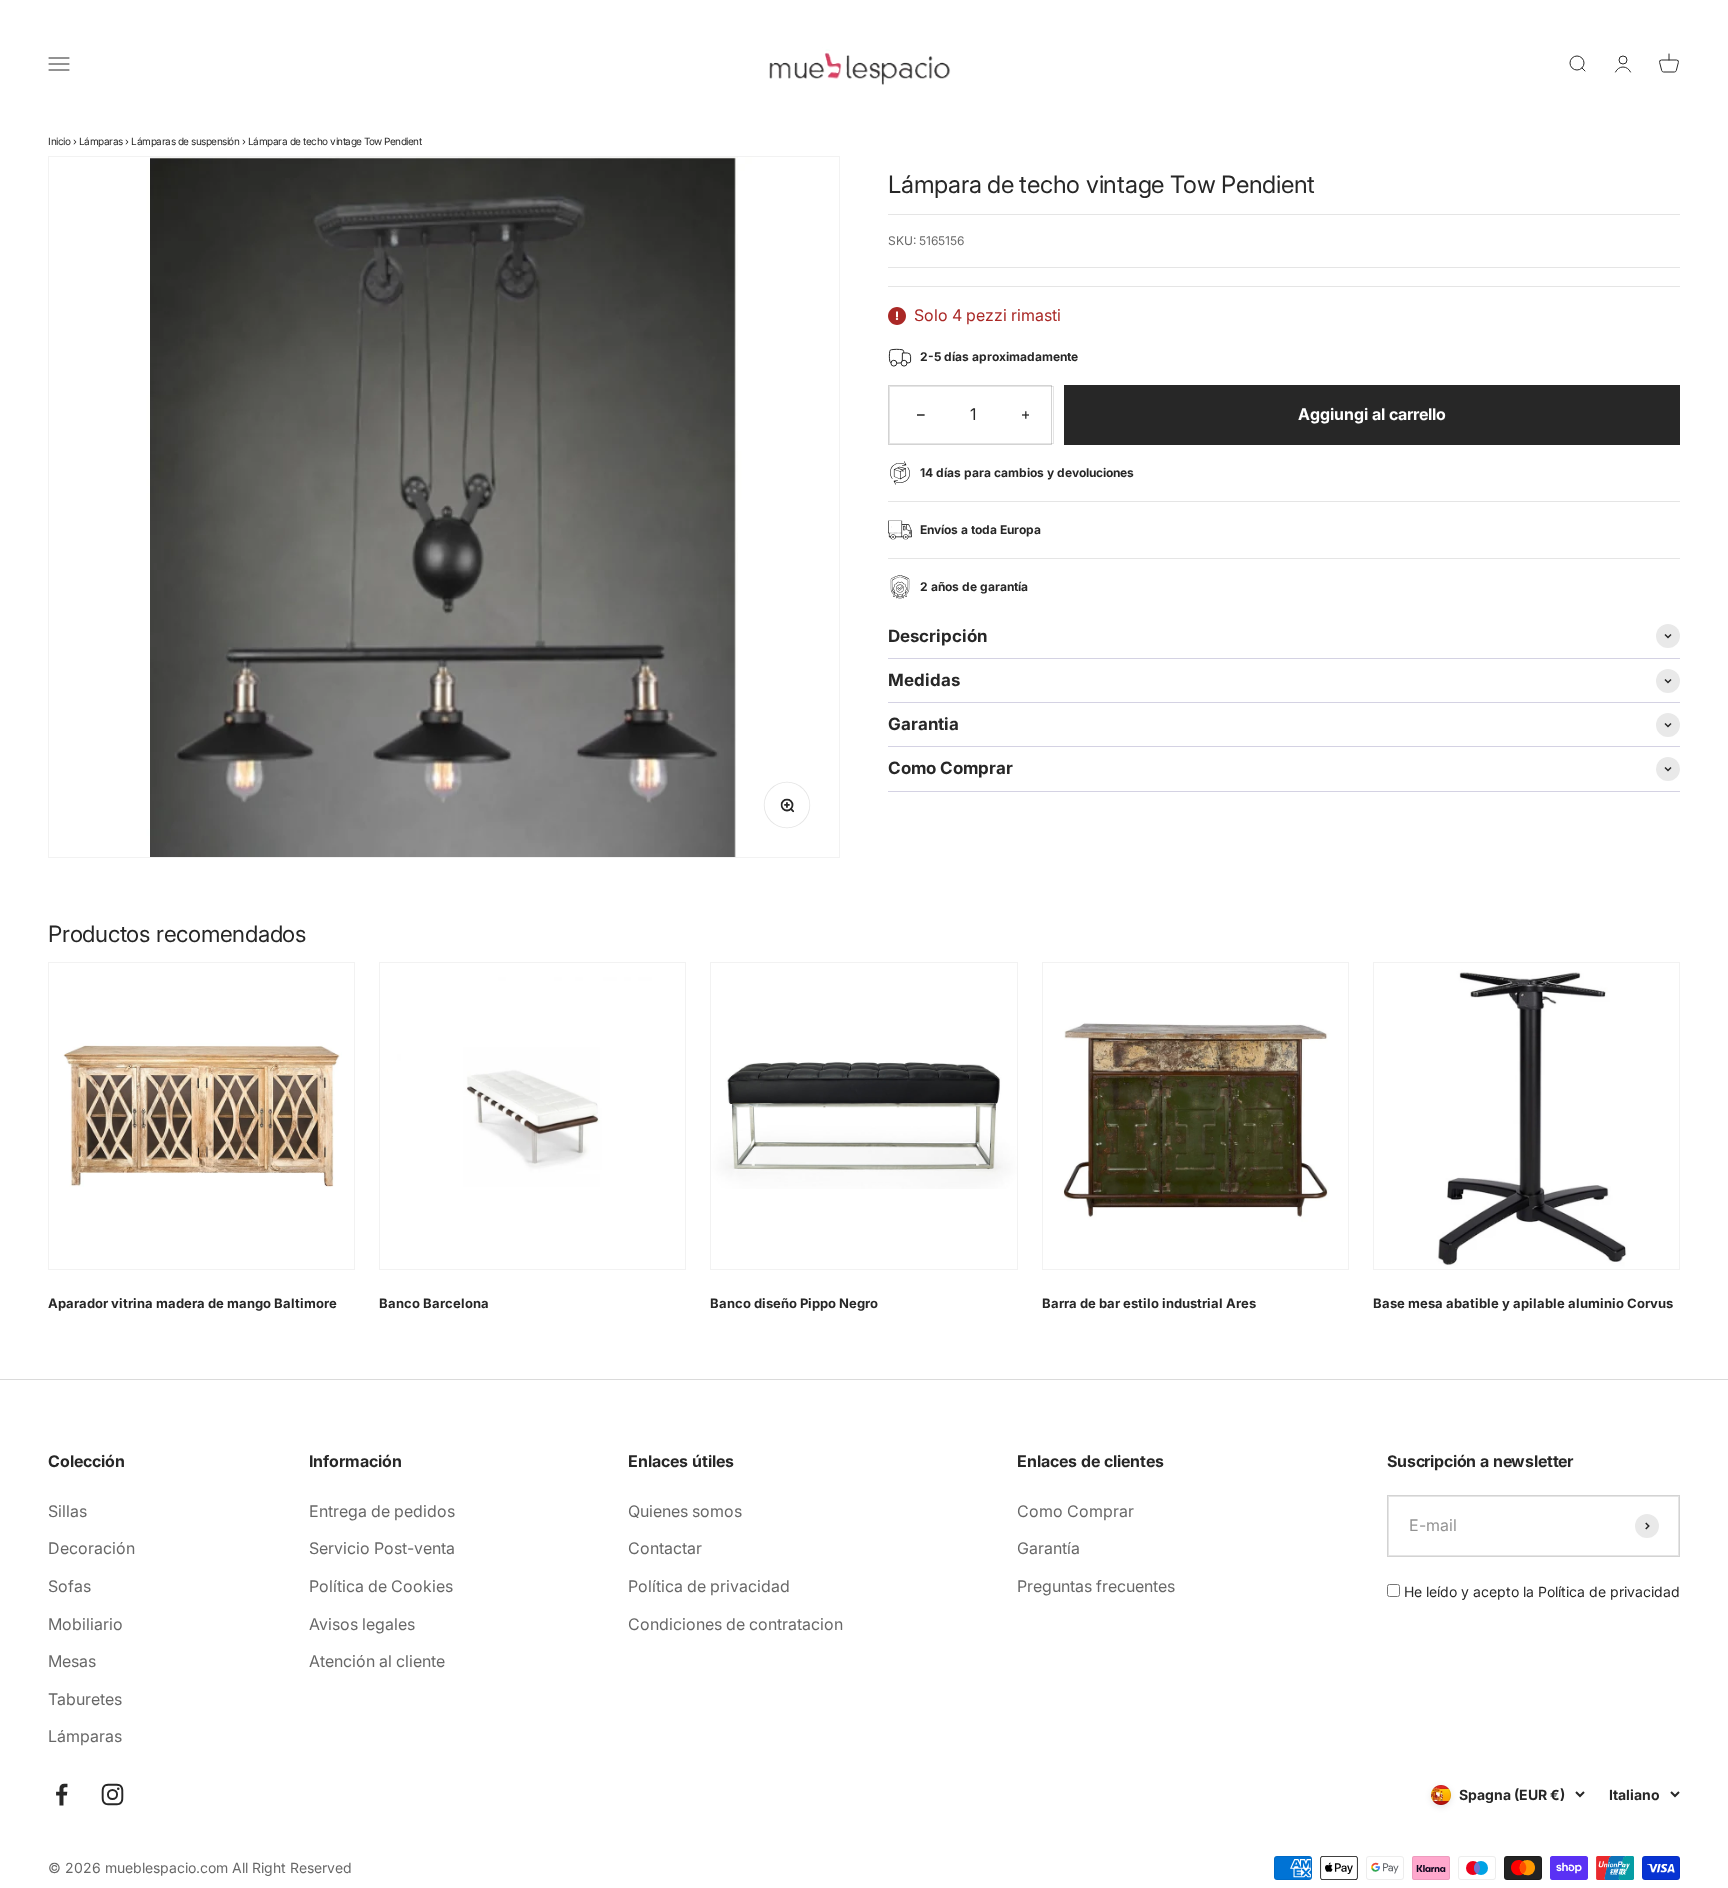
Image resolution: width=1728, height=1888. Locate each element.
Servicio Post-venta (382, 1548)
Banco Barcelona (434, 1303)
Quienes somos (685, 1511)
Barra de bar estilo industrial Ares (1149, 1303)
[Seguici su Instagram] (112, 1794)
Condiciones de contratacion (735, 1624)
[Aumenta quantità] (1026, 415)
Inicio (59, 141)
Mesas (72, 1661)
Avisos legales (362, 1624)
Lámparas (101, 141)
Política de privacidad (709, 1586)
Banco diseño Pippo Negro (794, 1303)
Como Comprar (1075, 1511)
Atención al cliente (377, 1661)
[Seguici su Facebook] (61, 1794)
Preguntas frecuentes (1096, 1586)
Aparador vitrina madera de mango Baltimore (192, 1303)
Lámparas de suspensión (185, 141)
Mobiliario (85, 1624)
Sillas (67, 1511)
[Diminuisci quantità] (921, 415)
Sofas (69, 1586)
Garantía (1048, 1548)
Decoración (91, 1548)
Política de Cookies (381, 1586)
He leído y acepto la (1540, 1591)
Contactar (665, 1548)
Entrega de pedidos (382, 1511)
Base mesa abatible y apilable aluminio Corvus (1523, 1303)
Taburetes (85, 1699)
